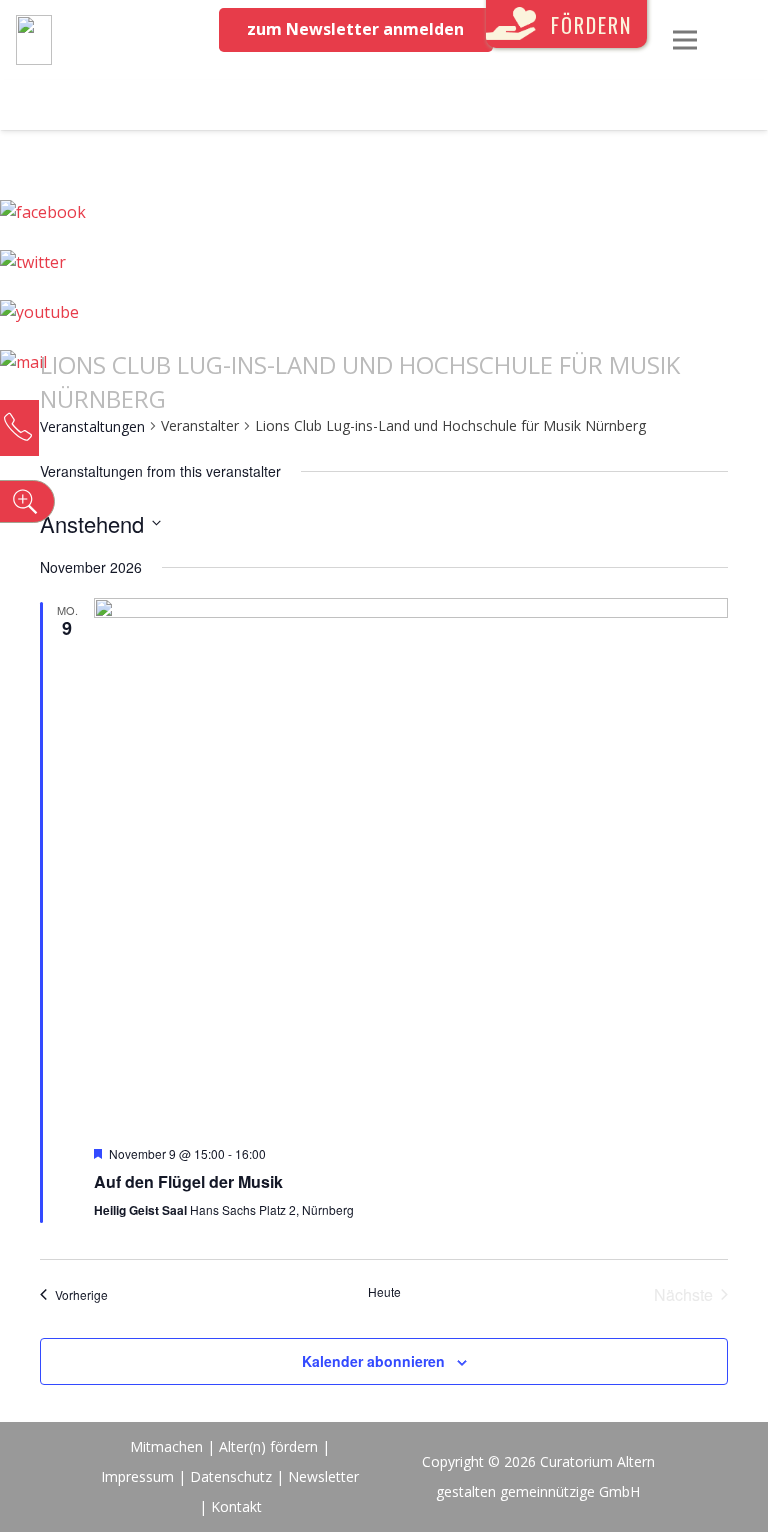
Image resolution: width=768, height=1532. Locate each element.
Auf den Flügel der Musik (188, 1181)
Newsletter (323, 1476)
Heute (384, 1292)
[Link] (34, 40)
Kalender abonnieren (373, 1361)
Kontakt (236, 1506)
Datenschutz (231, 1476)
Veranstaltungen (92, 426)
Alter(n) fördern (268, 1446)
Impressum (137, 1476)
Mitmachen (166, 1446)
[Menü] (685, 40)
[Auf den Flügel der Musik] (411, 863)
